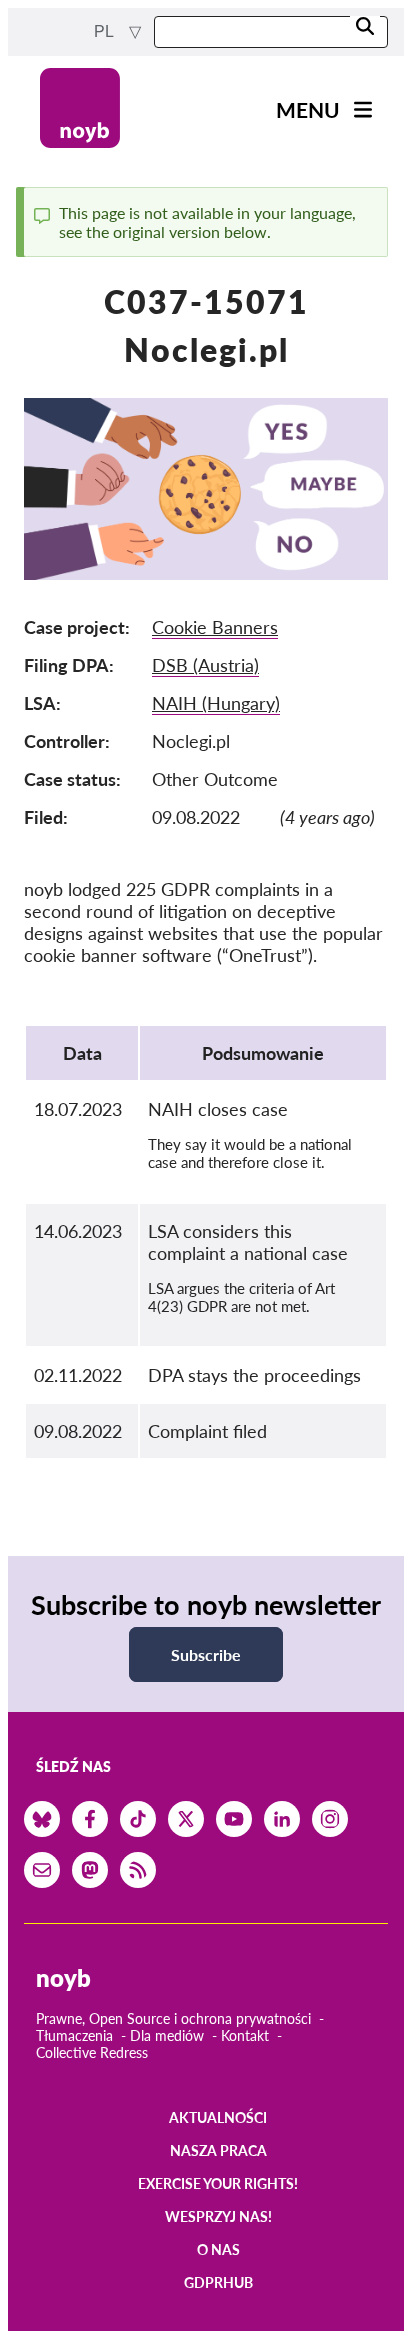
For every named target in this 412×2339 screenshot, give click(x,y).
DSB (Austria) (205, 665)
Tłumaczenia (74, 2035)
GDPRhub (218, 2282)
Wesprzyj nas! (218, 2216)
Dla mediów (167, 2035)
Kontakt (245, 2035)
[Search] (365, 27)
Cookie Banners (215, 627)
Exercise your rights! (218, 2183)
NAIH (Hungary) (216, 703)
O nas (218, 2249)
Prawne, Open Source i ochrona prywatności (173, 2018)
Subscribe (206, 1654)
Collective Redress (92, 2052)
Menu (308, 109)
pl (105, 31)
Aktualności (218, 2117)
